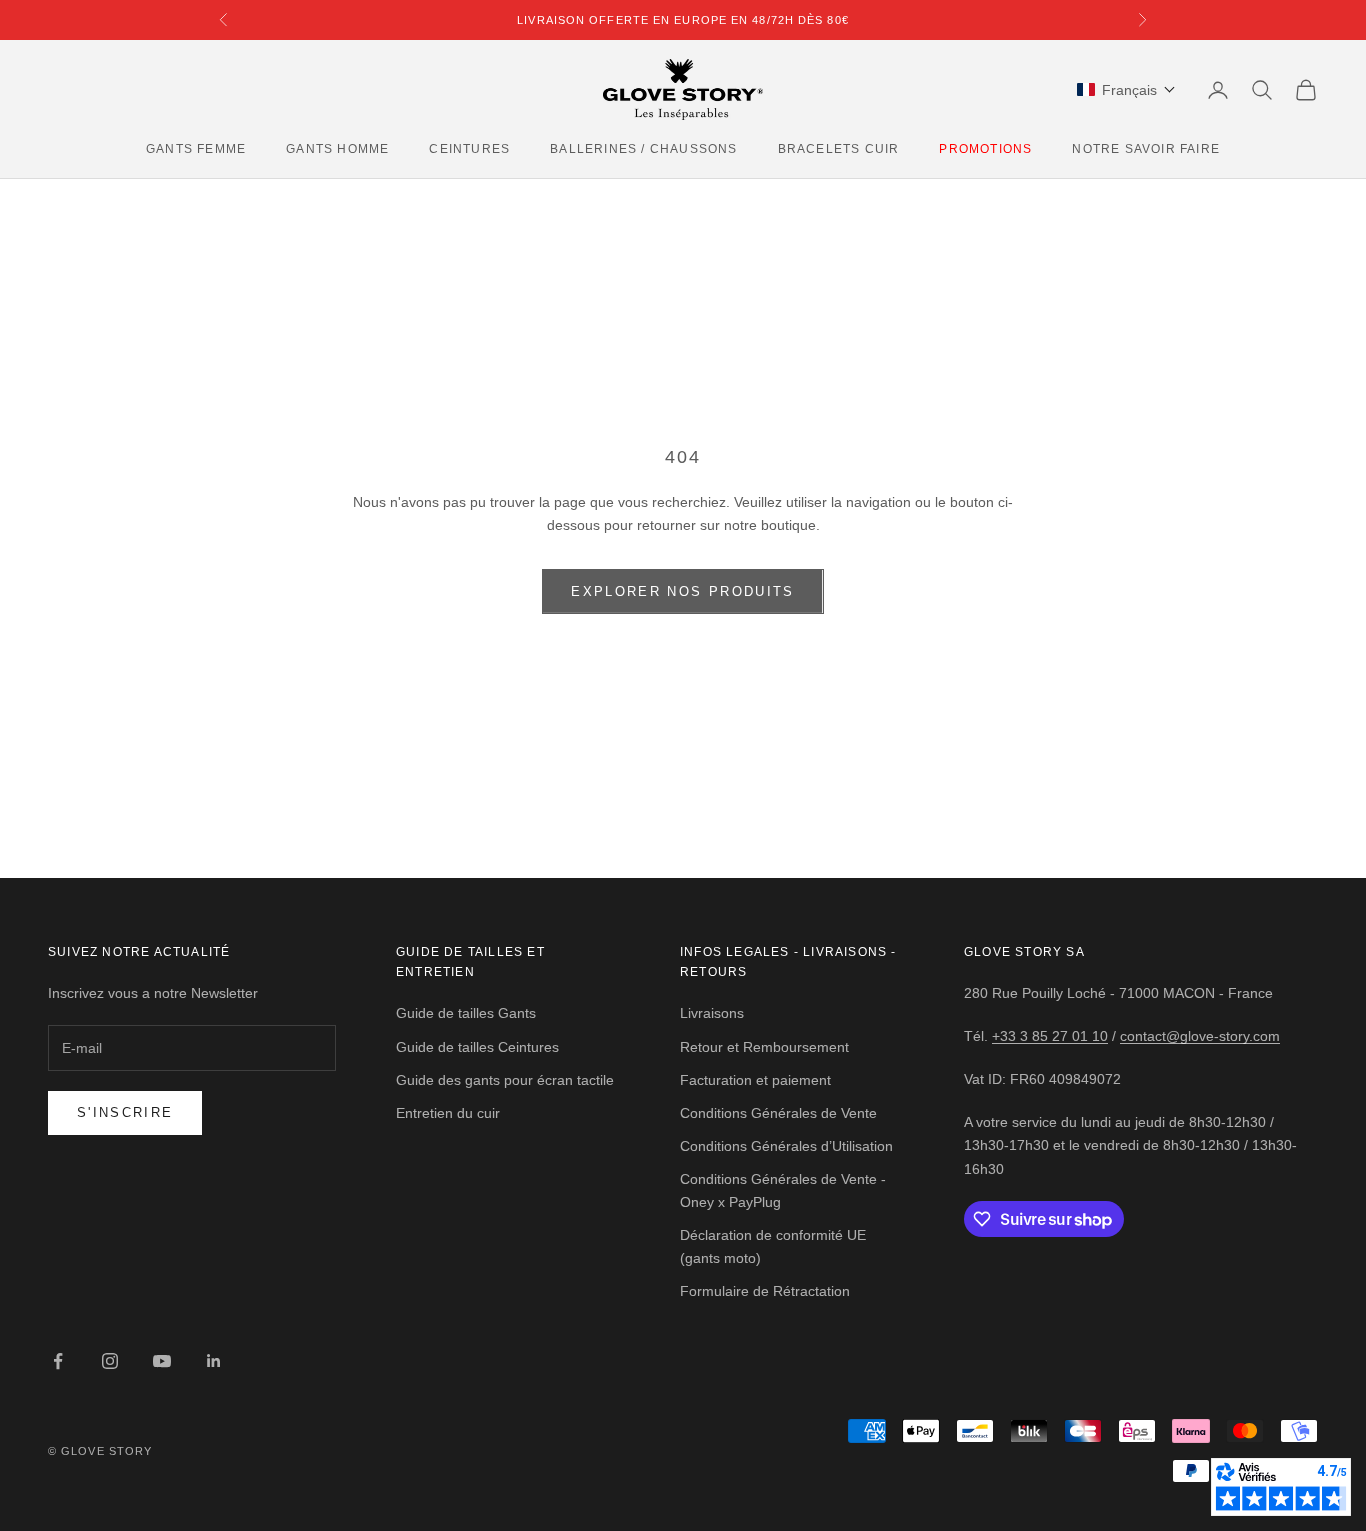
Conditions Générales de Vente (778, 1113)
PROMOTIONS (985, 149)
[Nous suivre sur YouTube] (162, 1361)
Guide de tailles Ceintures (477, 1047)
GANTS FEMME (196, 149)
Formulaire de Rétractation (765, 1291)
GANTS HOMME (337, 149)
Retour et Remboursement (764, 1047)
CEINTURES (469, 149)
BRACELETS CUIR (839, 149)
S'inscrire (125, 1112)
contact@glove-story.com (1200, 1036)
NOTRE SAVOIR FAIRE (1146, 149)
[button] (1126, 90)
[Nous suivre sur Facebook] (58, 1361)
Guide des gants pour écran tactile (505, 1080)
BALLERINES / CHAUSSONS (643, 149)
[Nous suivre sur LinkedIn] (214, 1361)
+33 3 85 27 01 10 (1050, 1036)
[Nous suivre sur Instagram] (110, 1361)
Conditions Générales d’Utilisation (786, 1146)
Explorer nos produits (682, 591)
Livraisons (712, 1013)
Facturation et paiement (755, 1080)
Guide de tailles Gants (466, 1013)
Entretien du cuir (448, 1113)
